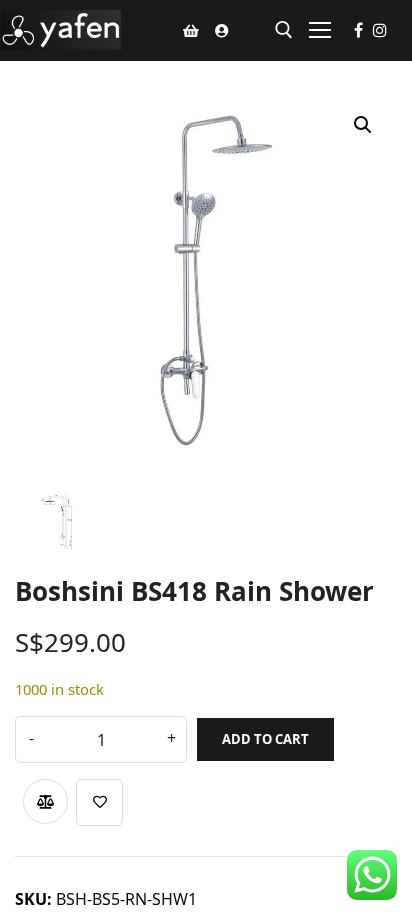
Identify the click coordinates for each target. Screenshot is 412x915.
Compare (45, 801)
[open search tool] (284, 30)
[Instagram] (380, 30)
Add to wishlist (99, 802)
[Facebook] (358, 30)
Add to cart (265, 739)
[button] (363, 125)
